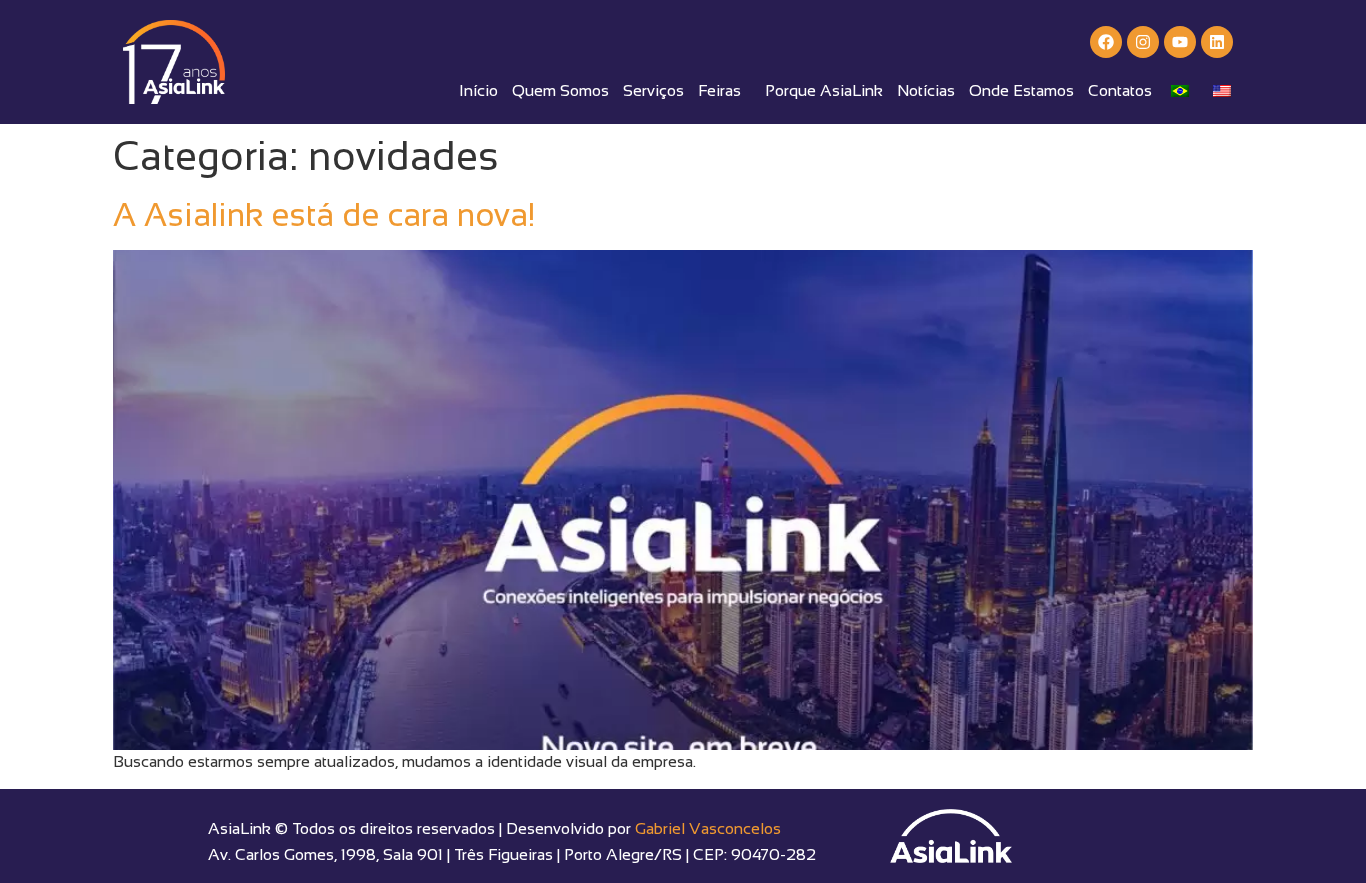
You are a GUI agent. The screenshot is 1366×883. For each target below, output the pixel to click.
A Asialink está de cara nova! (324, 215)
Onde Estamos (1021, 90)
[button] (724, 91)
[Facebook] (1106, 42)
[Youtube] (1180, 42)
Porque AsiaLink (824, 90)
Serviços (653, 90)
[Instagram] (1143, 42)
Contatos (1120, 90)
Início (478, 90)
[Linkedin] (1217, 42)
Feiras (719, 90)
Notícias (926, 90)
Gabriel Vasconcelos (708, 828)
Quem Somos (560, 90)
